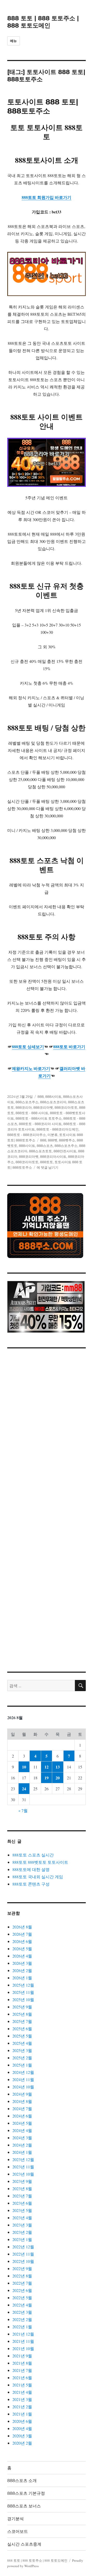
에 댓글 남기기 (48, 1167)
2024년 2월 (22, 2145)
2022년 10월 (23, 2261)
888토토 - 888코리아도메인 (57, 1129)
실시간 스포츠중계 (24, 2544)
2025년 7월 (22, 2021)
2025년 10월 (23, 1999)
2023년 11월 (23, 2167)
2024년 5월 (22, 2123)
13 (58, 1767)
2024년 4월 (22, 2130)
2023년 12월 (23, 2159)
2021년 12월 (23, 2334)
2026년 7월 (22, 1934)
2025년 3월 (22, 2050)
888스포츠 (45, 1146)
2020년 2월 (22, 2443)
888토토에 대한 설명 (31, 1869)
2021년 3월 (22, 2399)
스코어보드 (18, 2531)
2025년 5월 (22, 2036)
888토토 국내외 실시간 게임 (38, 1877)
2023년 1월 (22, 2239)
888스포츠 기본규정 (26, 2493)
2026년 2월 (22, 1970)
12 (47, 1767)
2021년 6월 (22, 2377)
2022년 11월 (23, 2254)
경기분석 (16, 2519)
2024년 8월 (22, 2101)
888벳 (53, 1140)
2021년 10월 (23, 2348)
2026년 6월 (22, 1941)
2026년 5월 (22, 1949)
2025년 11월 (23, 1992)
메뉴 (14, 41)
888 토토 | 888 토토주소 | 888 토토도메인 (43, 22)
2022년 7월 (22, 2283)
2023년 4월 (22, 2218)
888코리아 (24, 1107)
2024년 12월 (23, 2072)
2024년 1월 (22, 2152)
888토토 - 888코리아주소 (27, 1135)
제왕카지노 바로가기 (31, 1068)
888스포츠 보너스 (24, 2506)
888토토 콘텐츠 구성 (31, 1884)
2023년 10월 (23, 2174)
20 (58, 1778)
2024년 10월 (23, 2087)
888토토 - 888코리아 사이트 (40, 1124)
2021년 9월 (22, 2356)
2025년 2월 (22, 2058)
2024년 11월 (23, 2079)
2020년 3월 (22, 2436)
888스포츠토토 (40, 1151)
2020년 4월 (22, 2428)
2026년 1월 (22, 1978)
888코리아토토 (66, 1107)
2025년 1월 (22, 2065)
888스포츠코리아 (53, 1102)
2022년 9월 (22, 2268)
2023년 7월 (22, 2196)
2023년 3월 (22, 2225)
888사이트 (53, 1097)
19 (47, 1778)
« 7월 (23, 1810)
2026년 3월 (22, 1963)
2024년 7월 (22, 2108)
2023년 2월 (22, 2232)
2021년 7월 (22, 2370)
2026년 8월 (22, 1927)
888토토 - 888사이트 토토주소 (39, 1118)
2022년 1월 (22, 2327)
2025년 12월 (23, 1985)
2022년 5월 (22, 2298)
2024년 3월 (22, 2138)
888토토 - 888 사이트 (32, 1113)
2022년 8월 (22, 2276)
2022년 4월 (22, 2305)
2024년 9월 (22, 2094)
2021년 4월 (22, 2392)
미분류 (53, 1135)
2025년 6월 (22, 2029)
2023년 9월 (22, 2181)
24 (24, 1789)
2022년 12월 (23, 2247)
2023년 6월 (22, 2203)
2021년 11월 (23, 2341)
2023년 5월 (22, 2210)
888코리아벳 (43, 1107)
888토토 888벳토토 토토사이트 (40, 1862)
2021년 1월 (22, 2414)
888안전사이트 (65, 1151)
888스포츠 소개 (22, 2481)
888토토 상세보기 (28, 1047)
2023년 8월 (22, 2188)
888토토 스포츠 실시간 (33, 1855)
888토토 (47, 1162)
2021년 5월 (22, 2385)
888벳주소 (67, 1140)
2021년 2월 (22, 2407)
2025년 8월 (22, 2014)
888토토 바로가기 (69, 1047)
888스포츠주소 (27, 1102)
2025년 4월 (22, 2043)
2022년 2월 (22, 2319)
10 (24, 1767)
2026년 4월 (22, 1956)
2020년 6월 (22, 2421)
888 (41, 1097)
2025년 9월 (22, 2007)
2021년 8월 (22, 2363)
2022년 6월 (22, 2290)
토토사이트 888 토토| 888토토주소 (43, 106)
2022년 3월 (22, 2312)
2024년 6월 (22, 2116)
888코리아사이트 (53, 1156)
